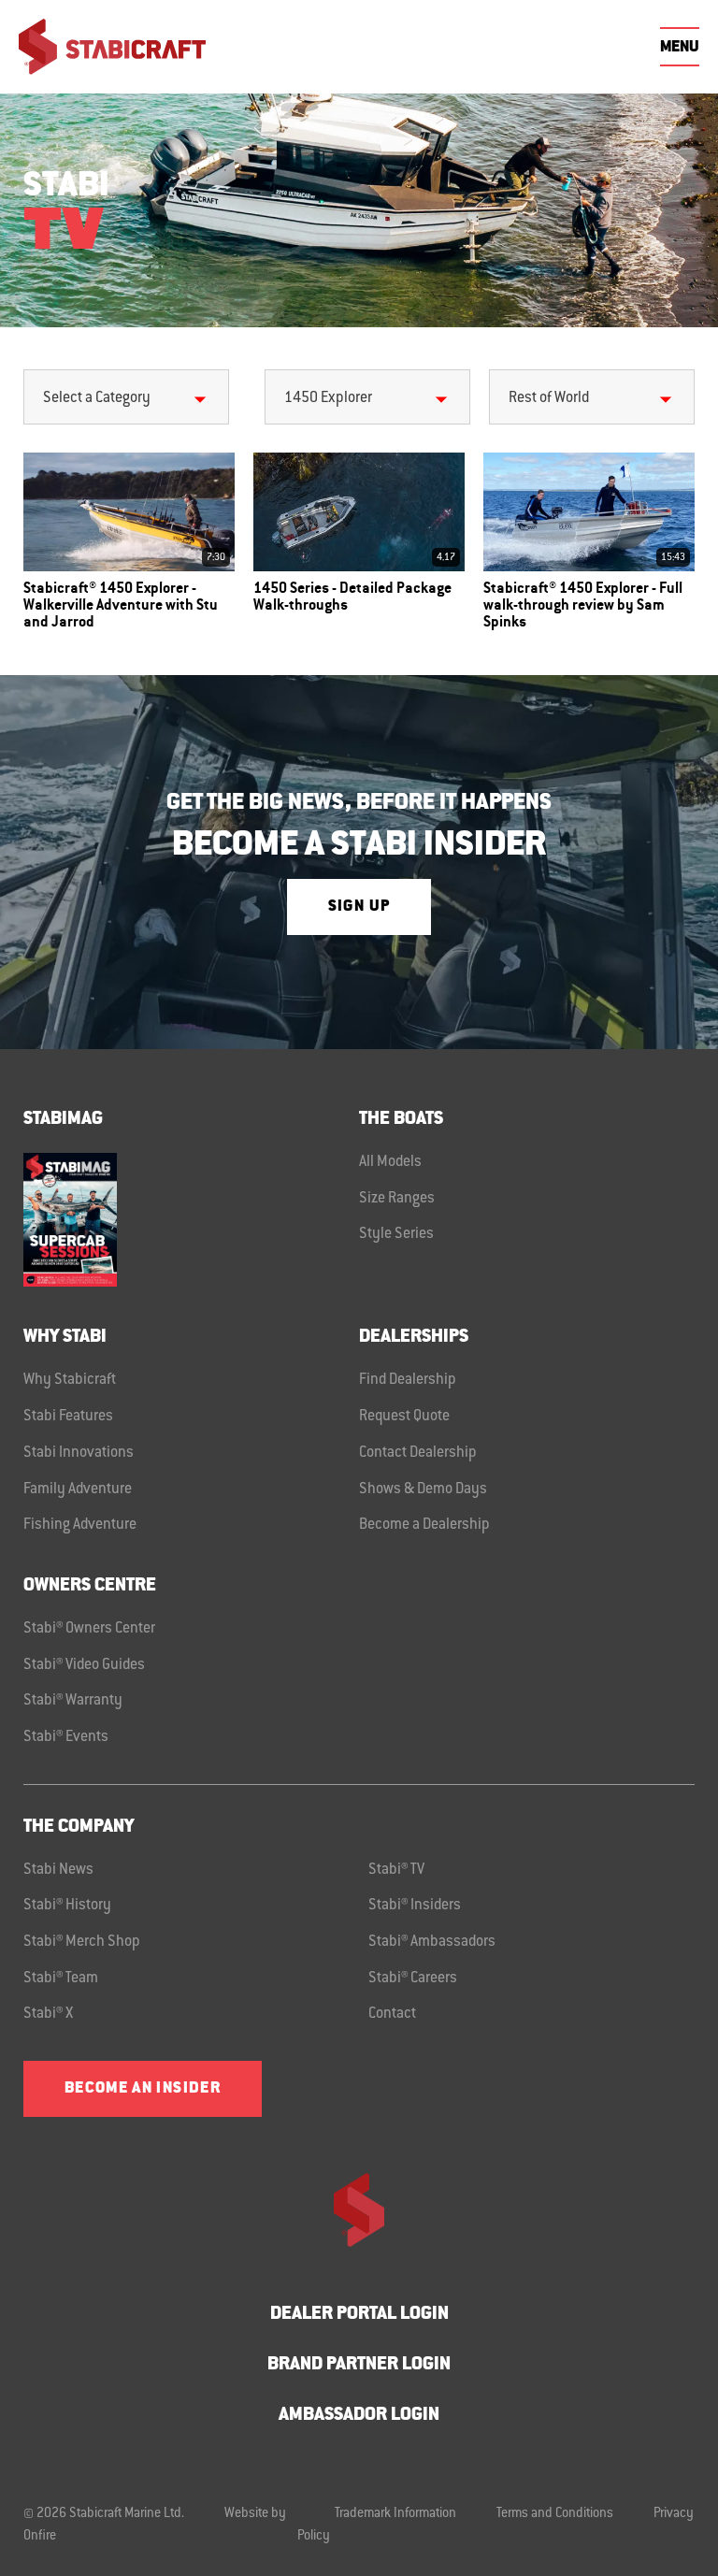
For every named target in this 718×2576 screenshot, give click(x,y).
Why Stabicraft (70, 1380)
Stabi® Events (66, 1737)
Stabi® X (48, 2014)
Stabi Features (68, 1417)
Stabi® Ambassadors (432, 1942)
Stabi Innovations (79, 1453)
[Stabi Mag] (191, 1220)
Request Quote (404, 1417)
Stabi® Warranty (73, 1701)
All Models (390, 1162)
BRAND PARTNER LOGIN (359, 2365)
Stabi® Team (61, 1979)
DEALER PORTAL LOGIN (359, 2315)
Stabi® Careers (413, 1979)
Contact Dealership (418, 1453)
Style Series (396, 1234)
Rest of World (549, 398)
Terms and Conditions (555, 2514)
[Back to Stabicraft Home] (112, 47)
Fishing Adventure (80, 1525)
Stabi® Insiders (415, 1906)
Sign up (359, 907)
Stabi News (58, 1870)
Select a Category (97, 398)
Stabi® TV (396, 1870)
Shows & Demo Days (423, 1489)
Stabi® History (67, 1906)
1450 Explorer (328, 398)
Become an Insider (143, 2089)
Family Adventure (78, 1489)
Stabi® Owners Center (89, 1629)
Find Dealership (408, 1380)
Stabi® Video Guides (84, 1665)
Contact (392, 2014)
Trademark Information (395, 2514)
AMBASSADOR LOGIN (359, 2416)
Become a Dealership (424, 1525)
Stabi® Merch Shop (82, 1942)
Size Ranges (397, 1199)
